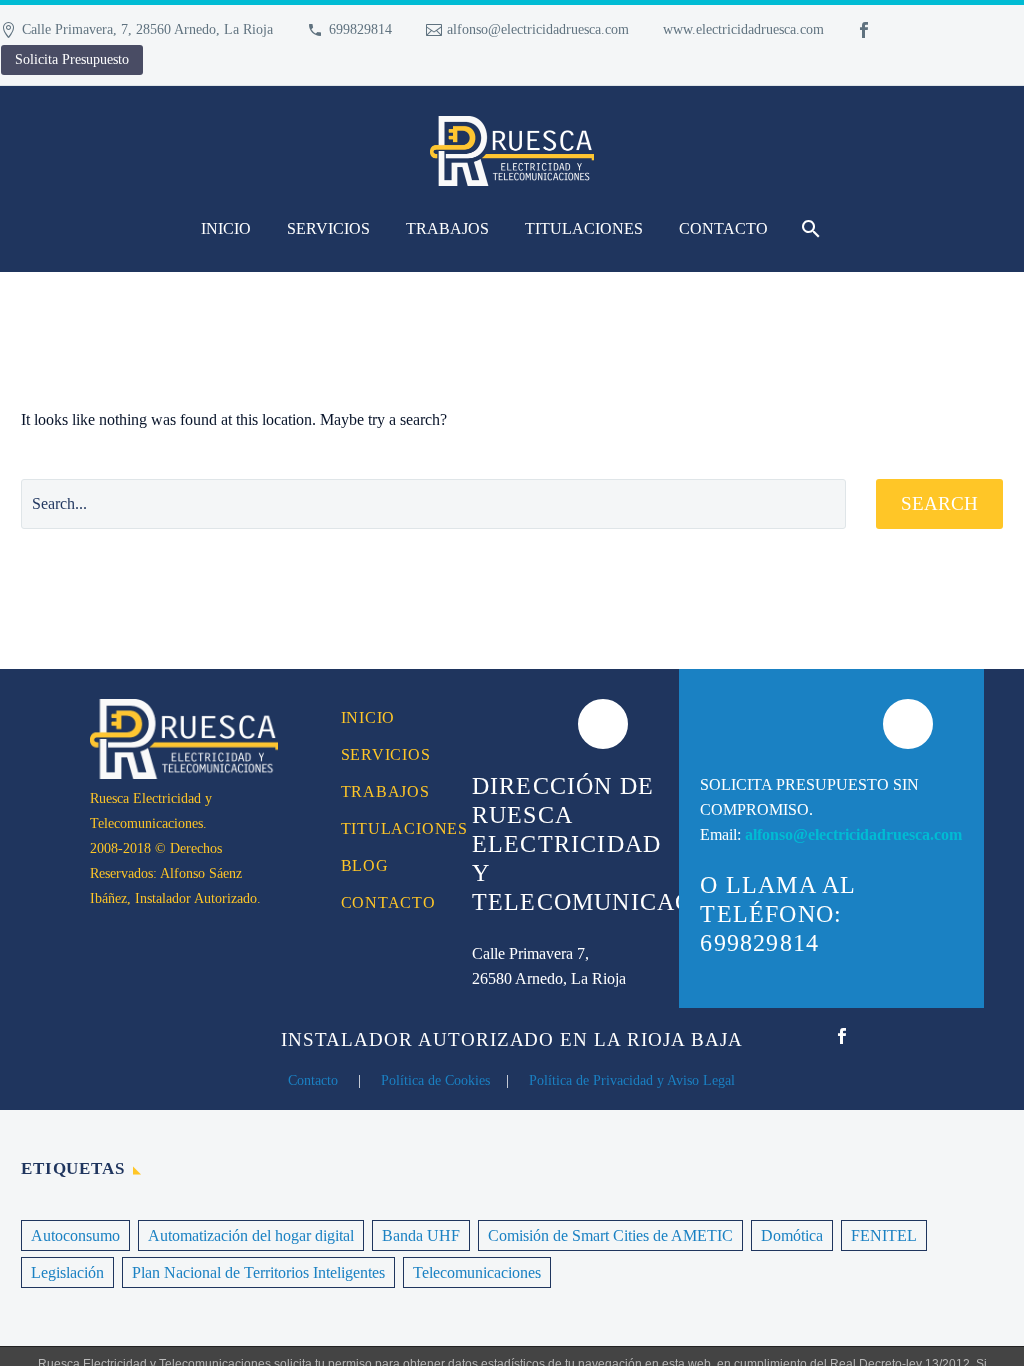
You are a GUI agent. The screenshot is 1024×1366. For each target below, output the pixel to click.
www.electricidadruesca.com (743, 29)
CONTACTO (723, 228)
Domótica (792, 1235)
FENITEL (884, 1235)
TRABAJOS (447, 228)
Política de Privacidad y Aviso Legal (632, 1080)
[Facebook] (864, 30)
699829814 (360, 29)
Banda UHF (421, 1235)
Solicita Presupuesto (72, 59)
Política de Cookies (435, 1080)
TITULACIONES (584, 228)
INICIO (226, 228)
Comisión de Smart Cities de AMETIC (610, 1235)
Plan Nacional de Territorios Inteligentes (258, 1272)
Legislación (67, 1272)
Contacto (313, 1080)
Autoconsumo (75, 1235)
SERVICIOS (328, 228)
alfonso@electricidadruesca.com (538, 29)
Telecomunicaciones (477, 1272)
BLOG (365, 865)
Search (939, 503)
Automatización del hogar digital (251, 1235)
